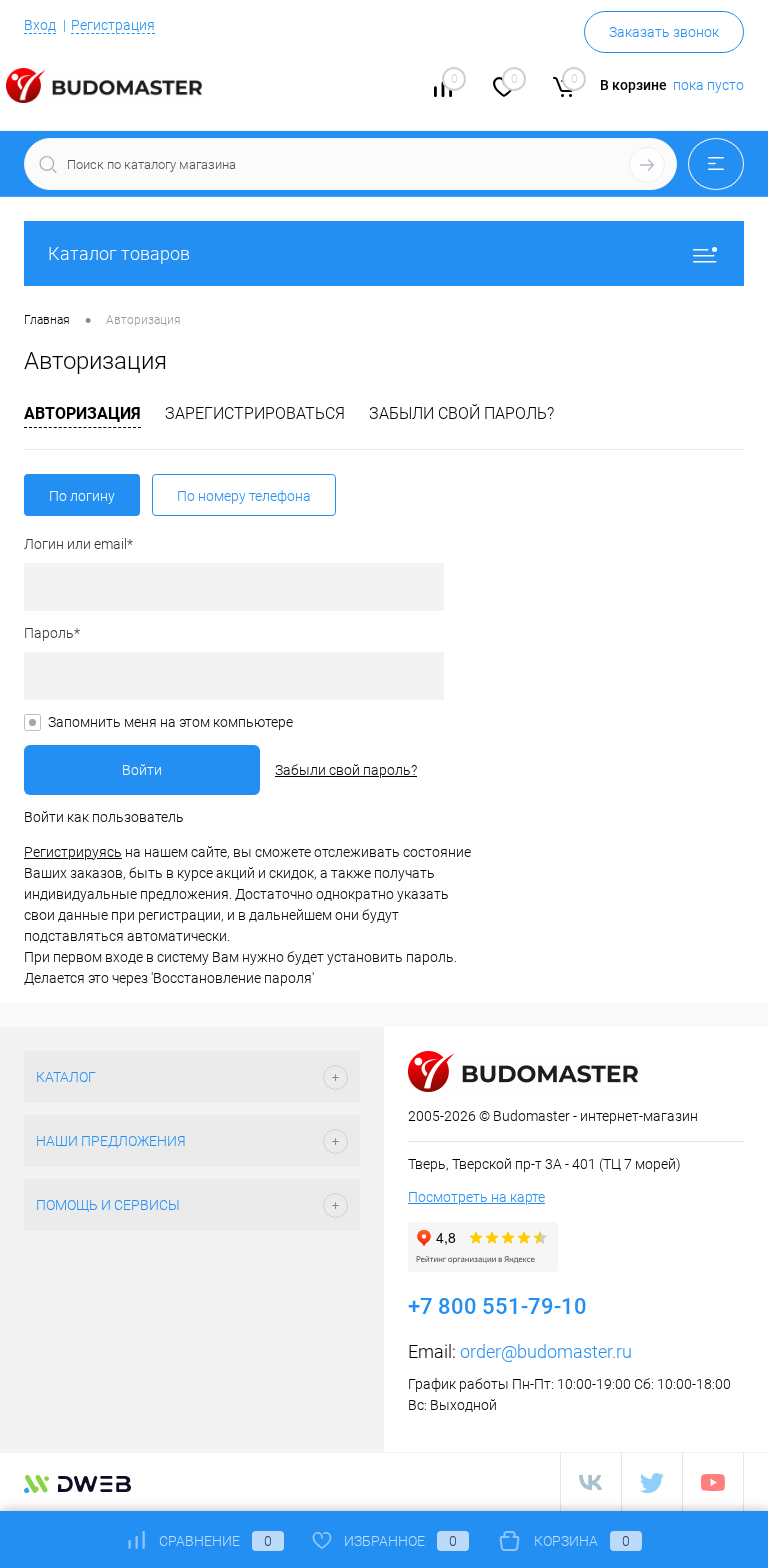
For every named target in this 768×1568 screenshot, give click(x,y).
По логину (82, 496)
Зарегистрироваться (255, 413)
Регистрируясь (73, 852)
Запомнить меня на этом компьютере (170, 722)
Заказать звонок (664, 32)
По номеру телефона (244, 496)
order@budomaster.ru (546, 1351)
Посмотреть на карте (476, 1197)
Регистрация (113, 25)
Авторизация (82, 413)
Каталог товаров (119, 253)
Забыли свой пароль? (461, 413)
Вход (40, 25)
